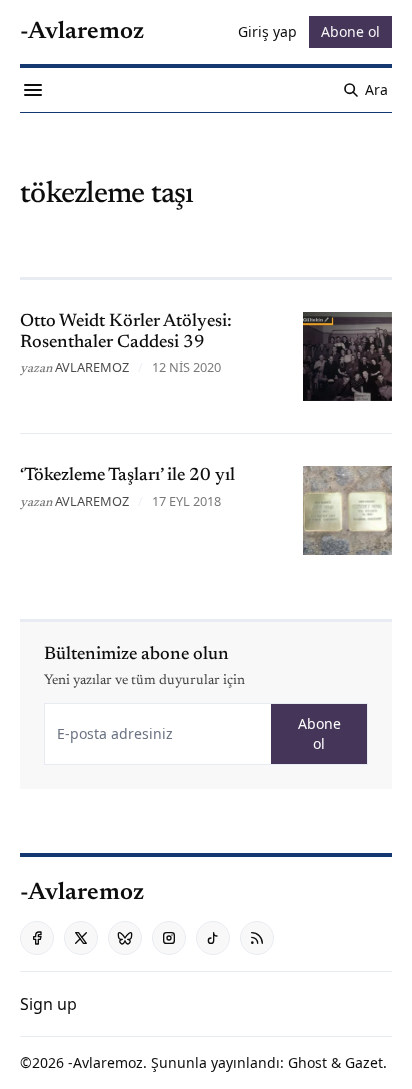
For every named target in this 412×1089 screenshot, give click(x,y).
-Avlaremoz (105, 1062)
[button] (48, 1004)
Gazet (364, 1062)
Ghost (307, 1062)
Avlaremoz (92, 367)
